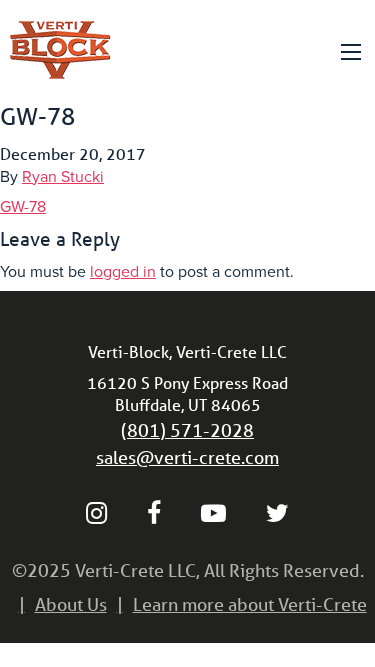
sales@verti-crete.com (187, 457)
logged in (123, 272)
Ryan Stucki (63, 177)
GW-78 (23, 207)
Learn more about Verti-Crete (250, 604)
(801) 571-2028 (187, 430)
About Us (71, 604)
